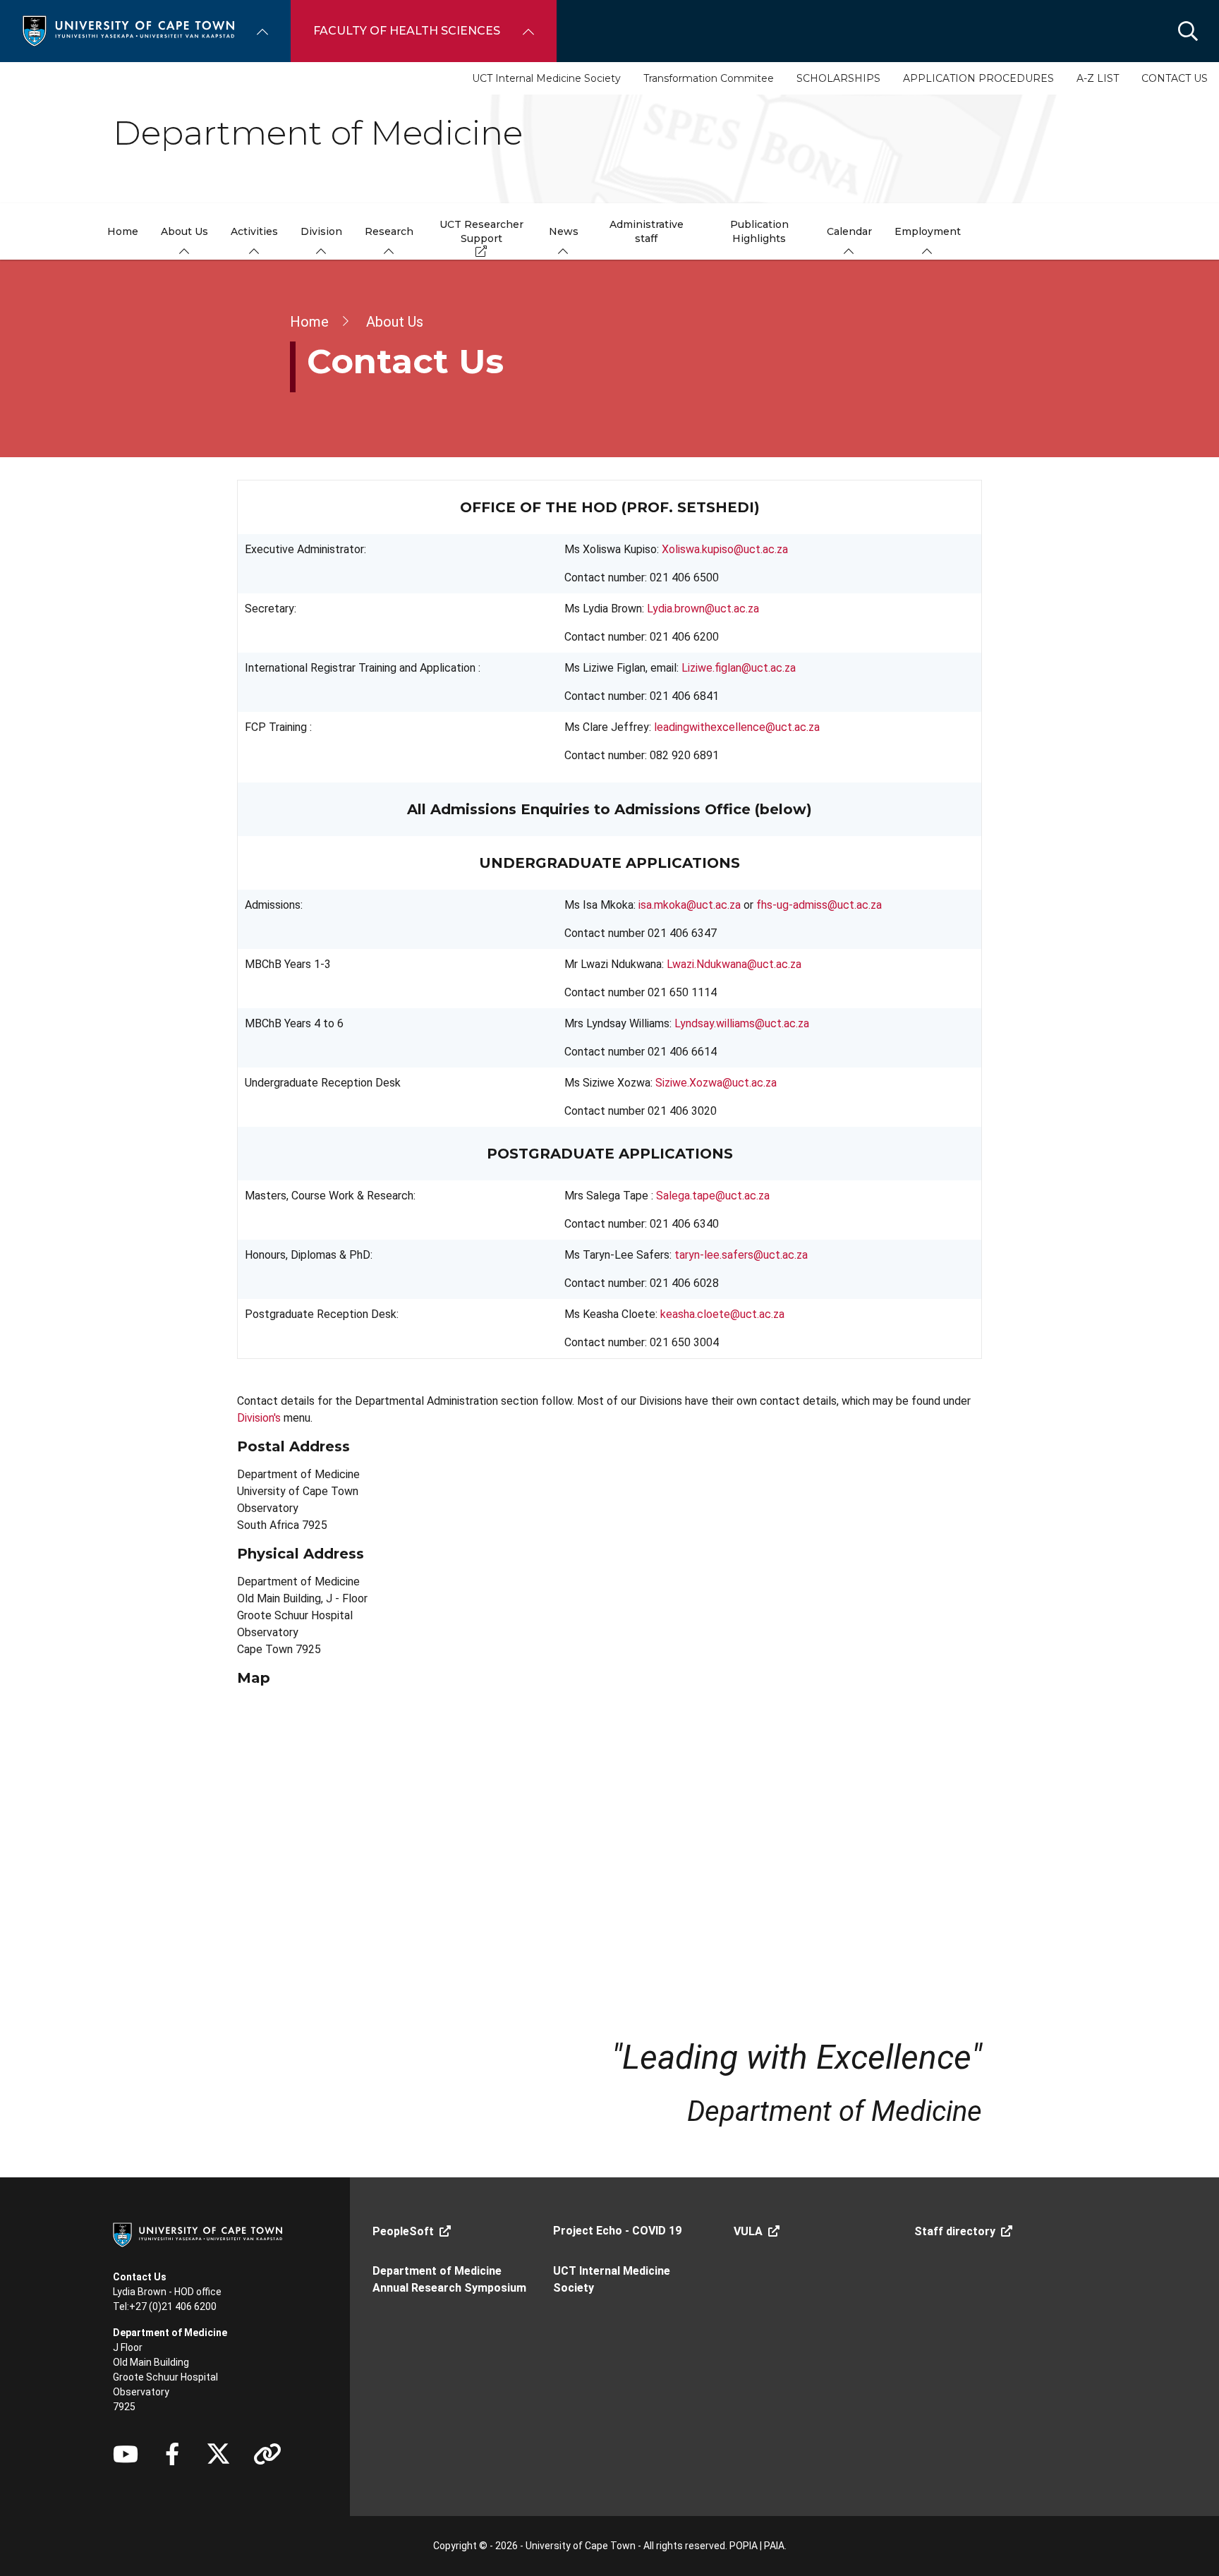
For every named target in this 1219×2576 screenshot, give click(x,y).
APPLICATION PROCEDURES (978, 78)
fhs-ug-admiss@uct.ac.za (819, 905)
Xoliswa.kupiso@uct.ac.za (725, 549)
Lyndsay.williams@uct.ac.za (742, 1023)
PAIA (774, 2546)
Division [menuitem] (321, 231)
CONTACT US (1175, 78)
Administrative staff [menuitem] (647, 231)
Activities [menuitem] (254, 231)
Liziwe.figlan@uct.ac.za (739, 668)
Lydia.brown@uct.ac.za (703, 609)
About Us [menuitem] (184, 231)
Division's (259, 1418)
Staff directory (955, 2231)
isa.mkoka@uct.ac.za (690, 905)
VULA (748, 2231)
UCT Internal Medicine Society (546, 78)
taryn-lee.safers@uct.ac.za (741, 1255)
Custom (267, 2454)
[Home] (128, 30)
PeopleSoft (403, 2231)
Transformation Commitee (709, 78)
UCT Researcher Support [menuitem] (481, 231)
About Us (395, 322)
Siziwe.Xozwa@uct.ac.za (716, 1083)
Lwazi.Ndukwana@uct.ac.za (734, 964)
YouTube (126, 2454)
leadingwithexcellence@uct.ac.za (737, 727)
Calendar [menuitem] (849, 231)
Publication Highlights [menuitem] (759, 231)
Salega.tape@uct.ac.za (713, 1196)
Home (309, 322)
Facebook (172, 2454)
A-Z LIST (1098, 78)
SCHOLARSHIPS (838, 78)
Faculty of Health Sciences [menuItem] (407, 31)
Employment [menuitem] (928, 231)
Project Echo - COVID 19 (617, 2231)
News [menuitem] (564, 231)
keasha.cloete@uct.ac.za (722, 1314)
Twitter (218, 2454)
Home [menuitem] (123, 231)
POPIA (744, 2546)
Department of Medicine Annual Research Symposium (449, 2279)
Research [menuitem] (389, 231)
